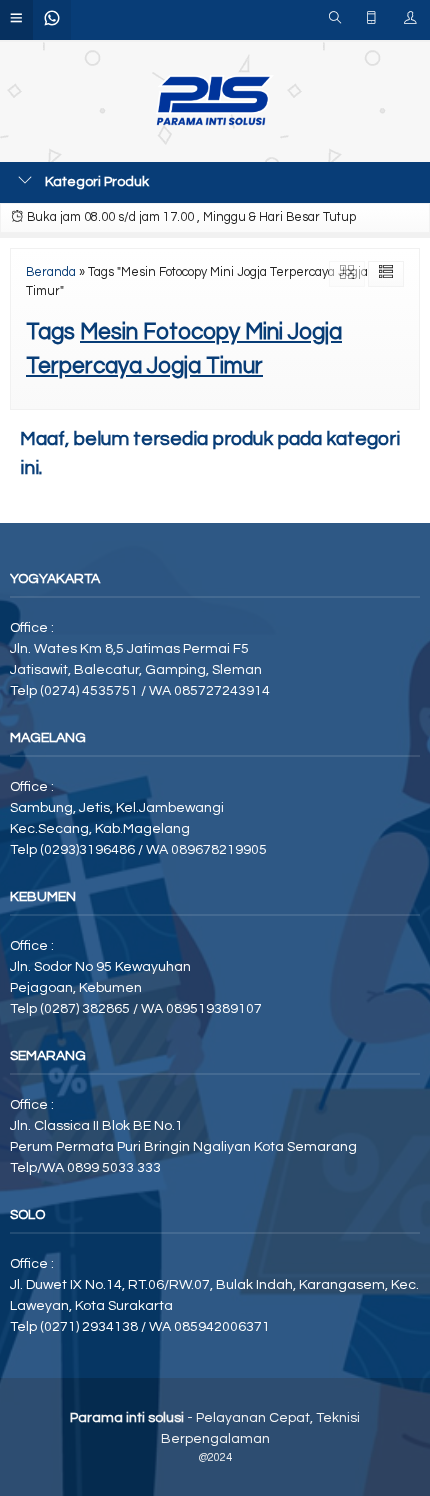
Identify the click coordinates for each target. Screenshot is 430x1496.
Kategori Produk (95, 182)
